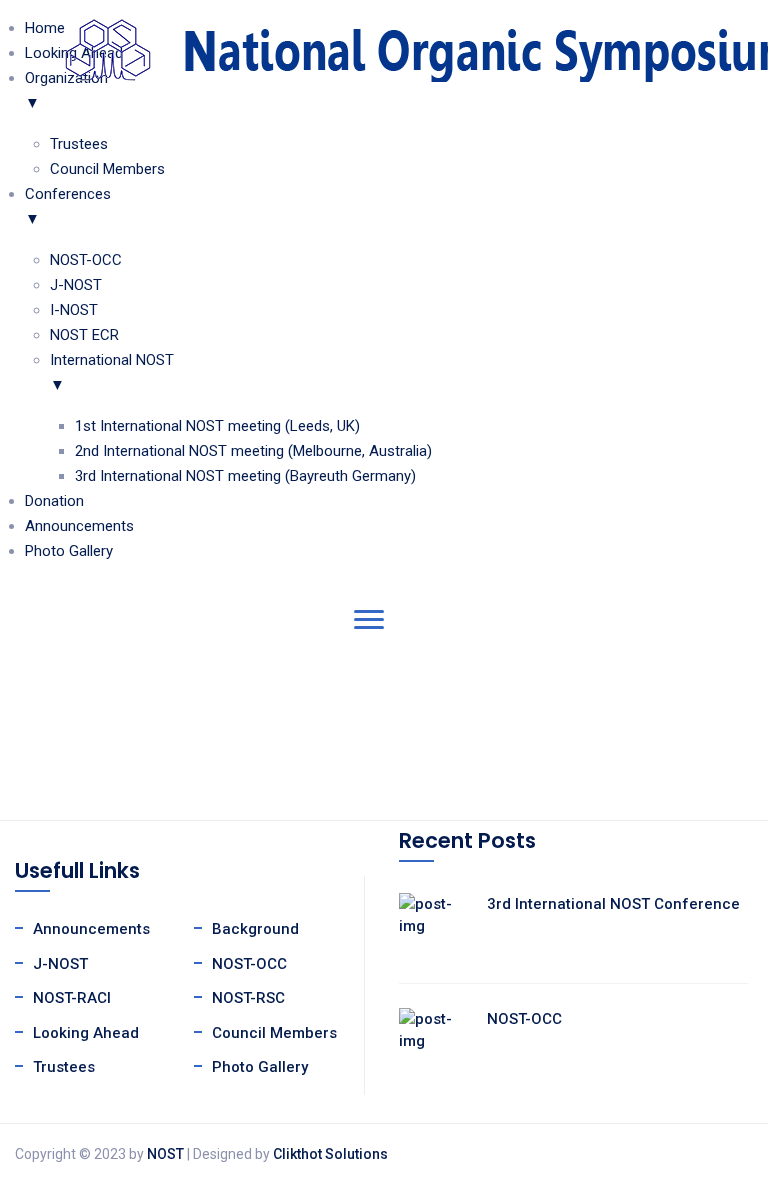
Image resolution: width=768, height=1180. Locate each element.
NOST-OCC (249, 964)
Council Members (274, 1033)
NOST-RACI (72, 998)
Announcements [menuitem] (79, 526)
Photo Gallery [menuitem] (69, 551)
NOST (165, 1154)
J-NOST (60, 964)
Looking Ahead (86, 1033)
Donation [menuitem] (54, 501)
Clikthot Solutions (330, 1154)
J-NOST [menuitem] (76, 285)
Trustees (64, 1067)
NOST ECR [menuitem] (84, 335)
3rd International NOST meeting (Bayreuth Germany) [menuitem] (245, 476)
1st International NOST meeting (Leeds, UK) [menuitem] (217, 426)
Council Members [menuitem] (107, 169)
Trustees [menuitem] (79, 144)
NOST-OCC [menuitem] (86, 260)
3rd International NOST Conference (613, 904)
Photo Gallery (260, 1067)
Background (255, 929)
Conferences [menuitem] (68, 206)
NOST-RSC (248, 998)
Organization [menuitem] (66, 90)
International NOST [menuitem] (112, 372)
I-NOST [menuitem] (74, 310)
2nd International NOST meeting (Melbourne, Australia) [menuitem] (253, 451)
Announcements (91, 929)
